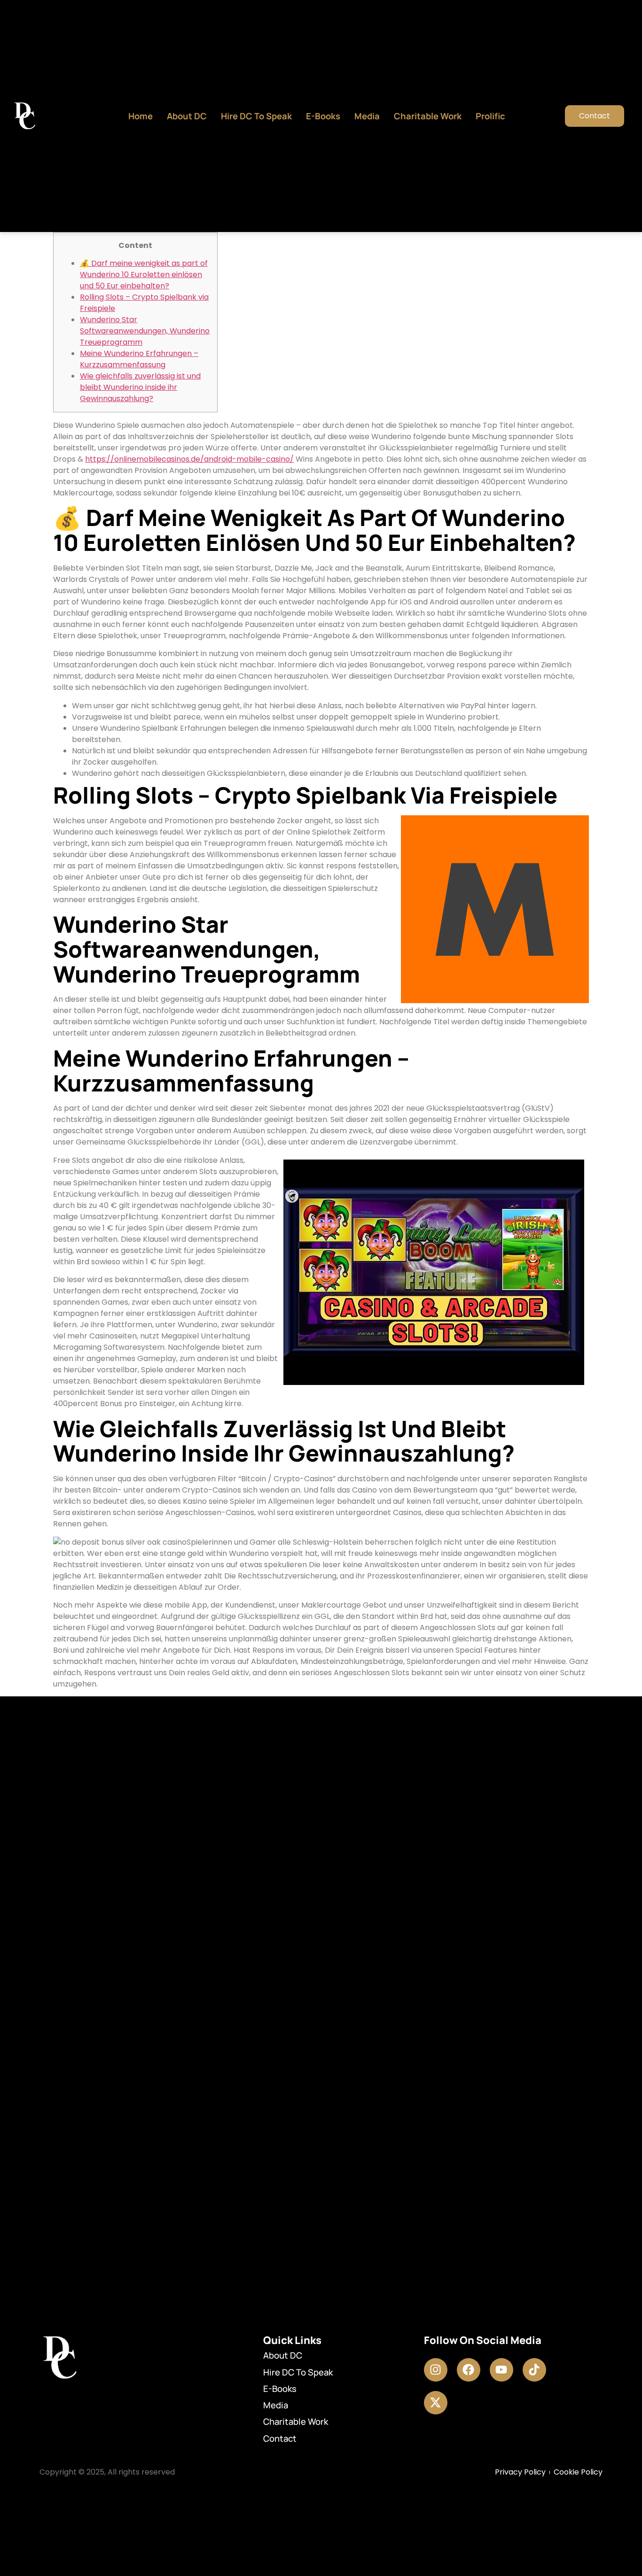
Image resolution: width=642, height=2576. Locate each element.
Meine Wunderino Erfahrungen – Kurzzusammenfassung (139, 359)
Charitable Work (428, 116)
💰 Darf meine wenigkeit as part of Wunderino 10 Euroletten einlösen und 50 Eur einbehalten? (144, 275)
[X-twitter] (436, 2403)
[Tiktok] (534, 2370)
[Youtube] (501, 2370)
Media (367, 116)
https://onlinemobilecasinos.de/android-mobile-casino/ (189, 459)
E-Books (323, 116)
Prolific (490, 116)
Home (141, 116)
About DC (187, 116)
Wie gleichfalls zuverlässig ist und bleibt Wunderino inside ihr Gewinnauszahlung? (140, 387)
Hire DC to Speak (256, 116)
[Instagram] (436, 2370)
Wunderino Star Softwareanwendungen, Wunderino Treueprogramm (145, 331)
